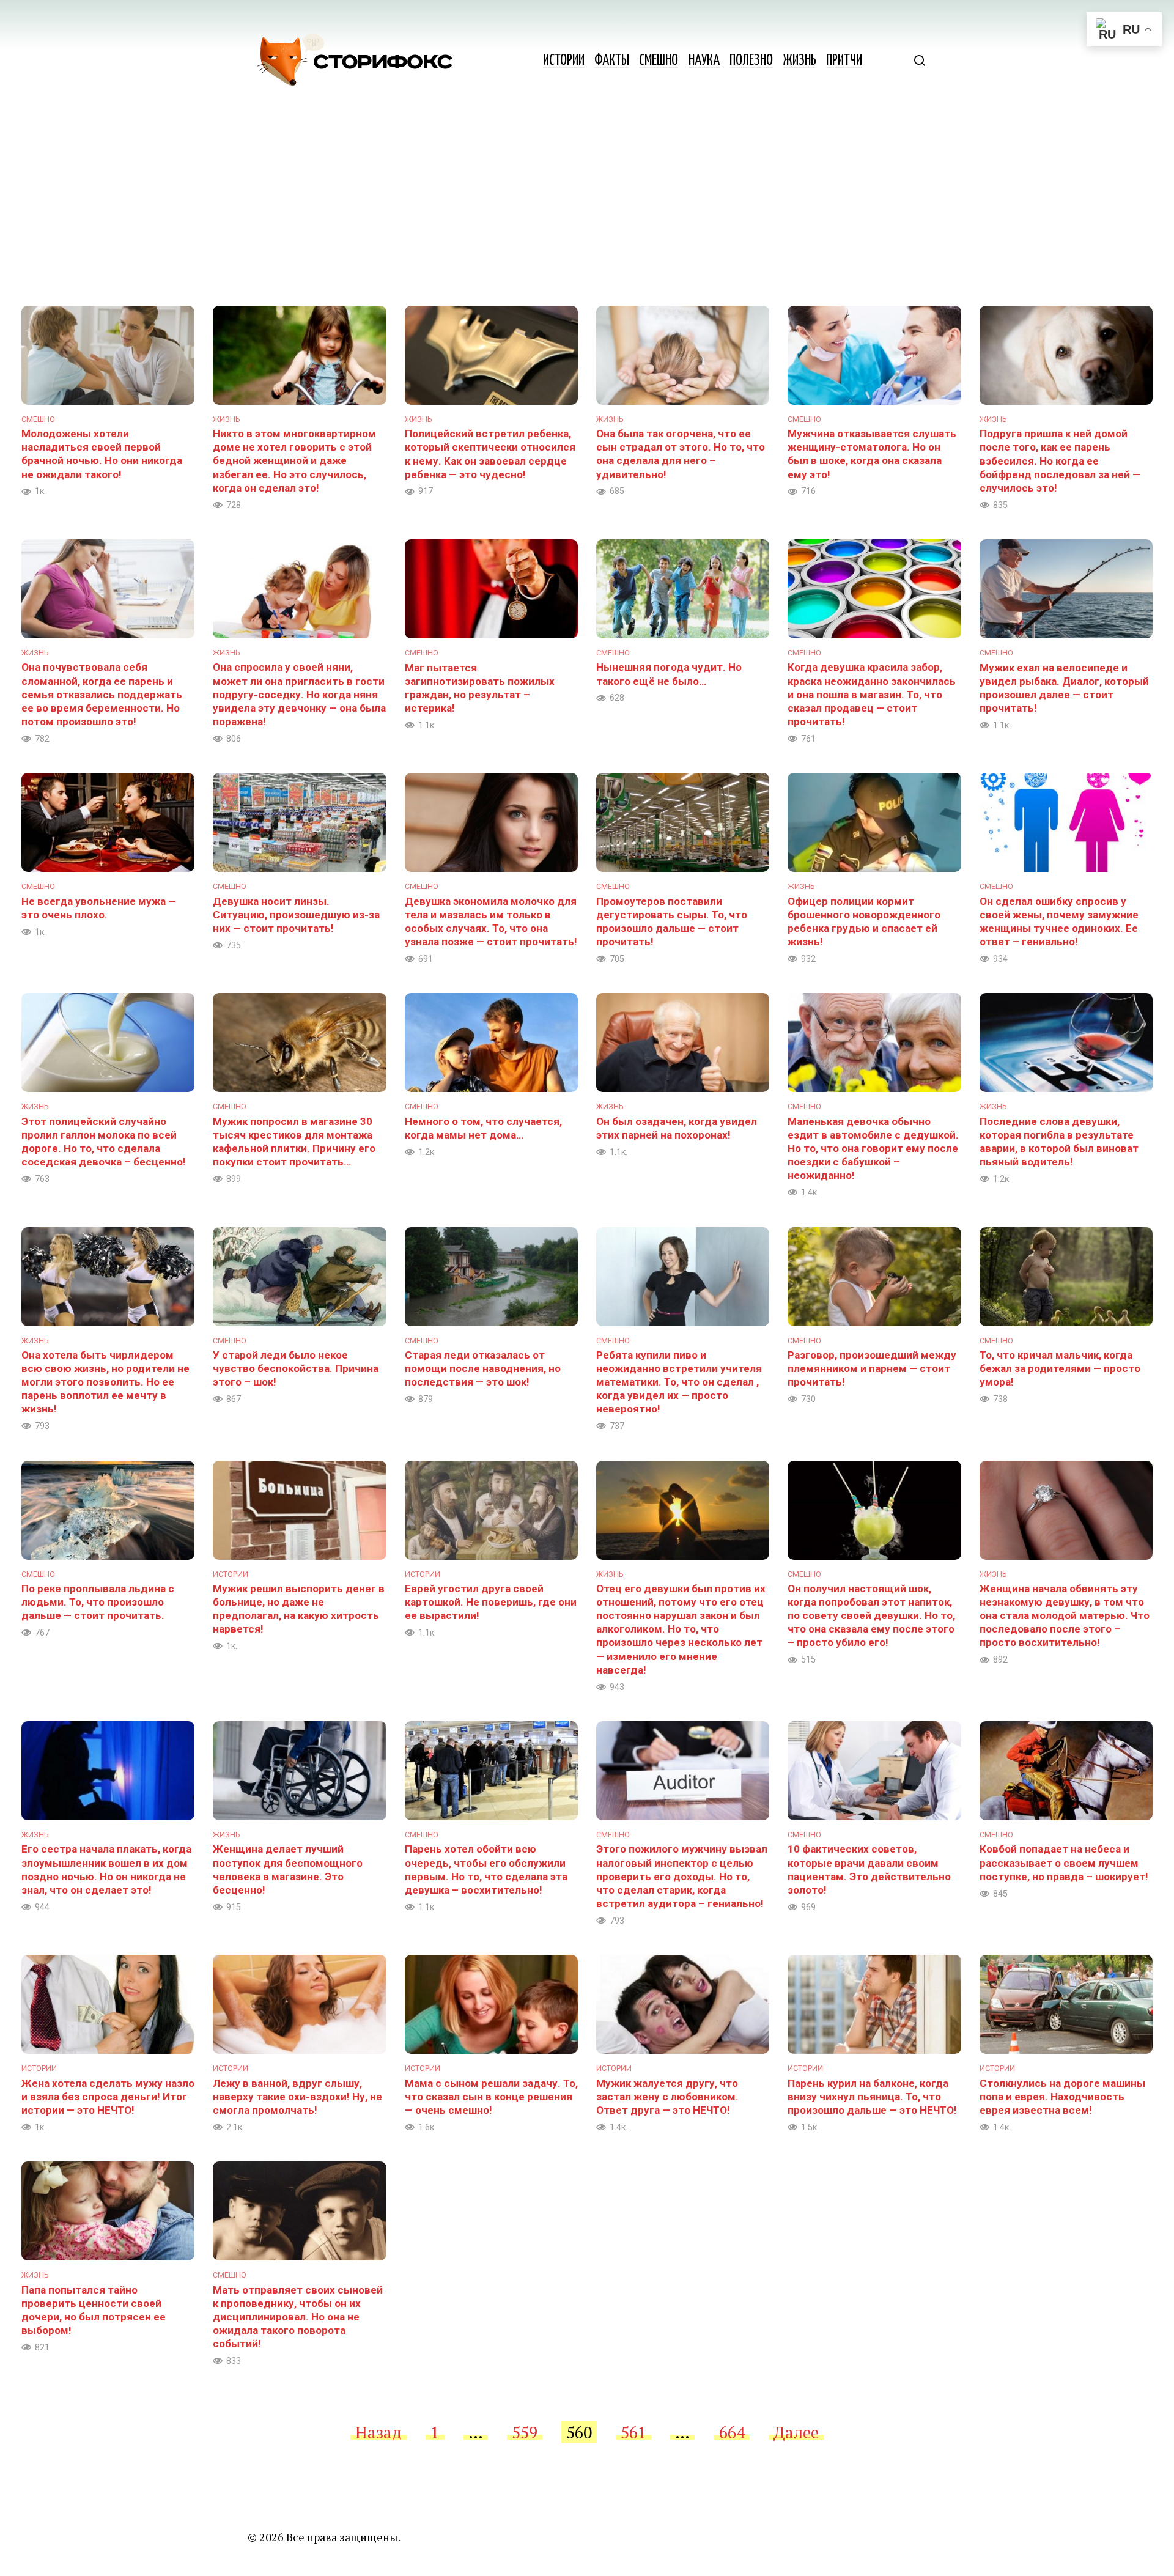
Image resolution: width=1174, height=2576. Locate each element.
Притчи (844, 61)
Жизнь (799, 61)
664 (732, 2432)
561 (633, 2432)
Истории (564, 61)
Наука (704, 61)
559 (525, 2432)
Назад (378, 2432)
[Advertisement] (587, 214)
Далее (796, 2432)
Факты (612, 61)
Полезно (751, 61)
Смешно (659, 61)
